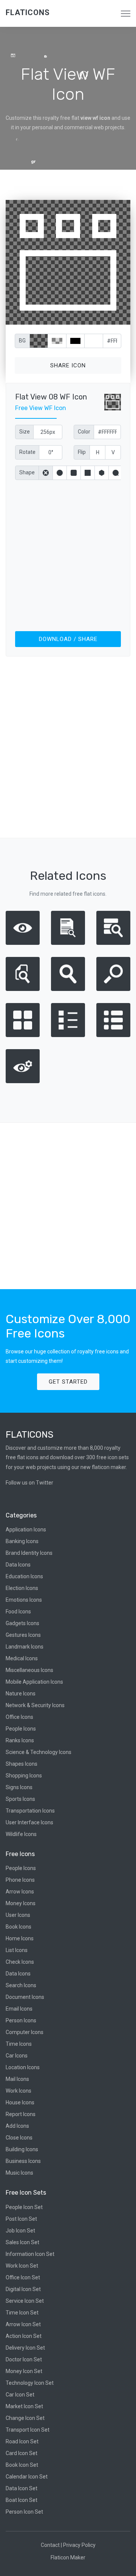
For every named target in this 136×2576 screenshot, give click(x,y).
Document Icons (25, 1997)
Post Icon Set (21, 2219)
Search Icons (21, 1985)
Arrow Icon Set (23, 2324)
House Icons (20, 2102)
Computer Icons (25, 2032)
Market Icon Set (24, 2406)
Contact (50, 2545)
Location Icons (23, 2067)
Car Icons (17, 2056)
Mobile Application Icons (34, 1682)
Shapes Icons (22, 1764)
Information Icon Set (30, 2254)
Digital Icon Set (23, 2289)
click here (104, 317)
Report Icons (21, 2114)
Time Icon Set (22, 2313)
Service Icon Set (25, 2301)
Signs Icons (19, 1787)
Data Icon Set (22, 2488)
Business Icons (23, 2161)
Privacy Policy (79, 2545)
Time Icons (19, 2044)
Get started (68, 1382)
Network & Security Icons (35, 1705)
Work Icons (19, 2091)
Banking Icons (22, 1541)
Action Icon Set (24, 2336)
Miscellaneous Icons (29, 1670)
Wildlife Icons (21, 1834)
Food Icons (18, 1612)
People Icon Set (24, 2207)
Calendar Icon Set (27, 2477)
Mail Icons (17, 2079)
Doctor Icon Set (24, 2359)
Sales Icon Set (22, 2242)
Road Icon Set (22, 2441)
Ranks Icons (20, 1740)
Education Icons (24, 1576)
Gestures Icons (23, 1635)
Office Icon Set (23, 2277)
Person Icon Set (24, 2512)
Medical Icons (22, 1658)
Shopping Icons (24, 1776)
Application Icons (26, 1529)
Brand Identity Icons (29, 1553)
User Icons (18, 1915)
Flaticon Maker (68, 2557)
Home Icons (20, 1938)
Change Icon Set (25, 2418)
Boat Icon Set (22, 2500)
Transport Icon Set (28, 2430)
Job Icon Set (20, 2231)
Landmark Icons (25, 1647)
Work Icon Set (22, 2266)
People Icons (21, 1729)
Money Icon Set (24, 2371)
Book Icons (19, 1927)
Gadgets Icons (22, 1623)
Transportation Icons (30, 1811)
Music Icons (19, 2173)
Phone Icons (20, 1880)
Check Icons (20, 1962)
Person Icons (21, 2020)
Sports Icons (20, 1799)
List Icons (17, 1950)
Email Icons (19, 2009)
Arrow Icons (20, 1892)
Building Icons (22, 2149)
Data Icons (18, 1565)
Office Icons (19, 1717)
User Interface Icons (29, 1822)
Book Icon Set (22, 2465)
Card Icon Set (22, 2453)
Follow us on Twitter (29, 1483)
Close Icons (19, 2138)
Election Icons (22, 1588)
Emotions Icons (24, 1600)
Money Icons (21, 1903)
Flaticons (28, 12)
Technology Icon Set (30, 2383)
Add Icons (17, 2126)
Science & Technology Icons (39, 1752)
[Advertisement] (68, 554)
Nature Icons (21, 1694)
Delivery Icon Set (25, 2348)
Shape (27, 472)
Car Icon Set (20, 2395)
